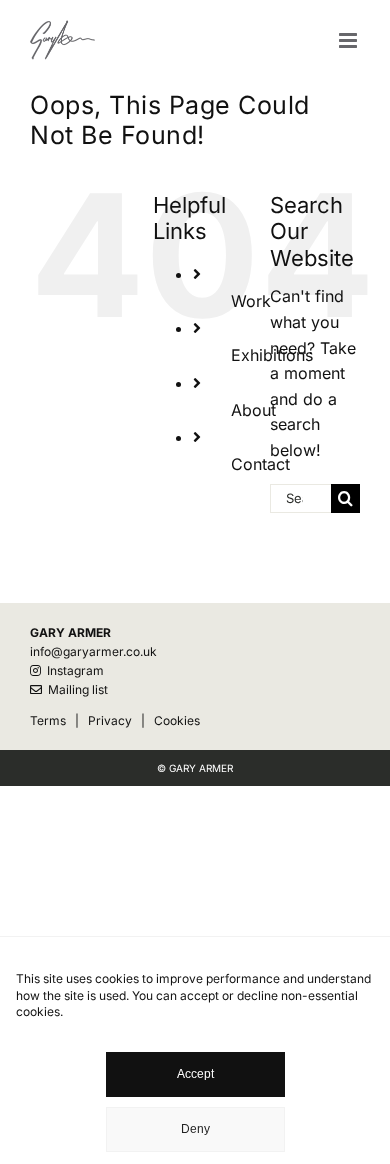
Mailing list (75, 689)
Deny (195, 1129)
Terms (48, 720)
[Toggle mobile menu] (349, 40)
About (253, 410)
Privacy (110, 720)
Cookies (177, 720)
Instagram (72, 670)
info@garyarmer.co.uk (93, 651)
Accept (195, 1074)
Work (251, 301)
